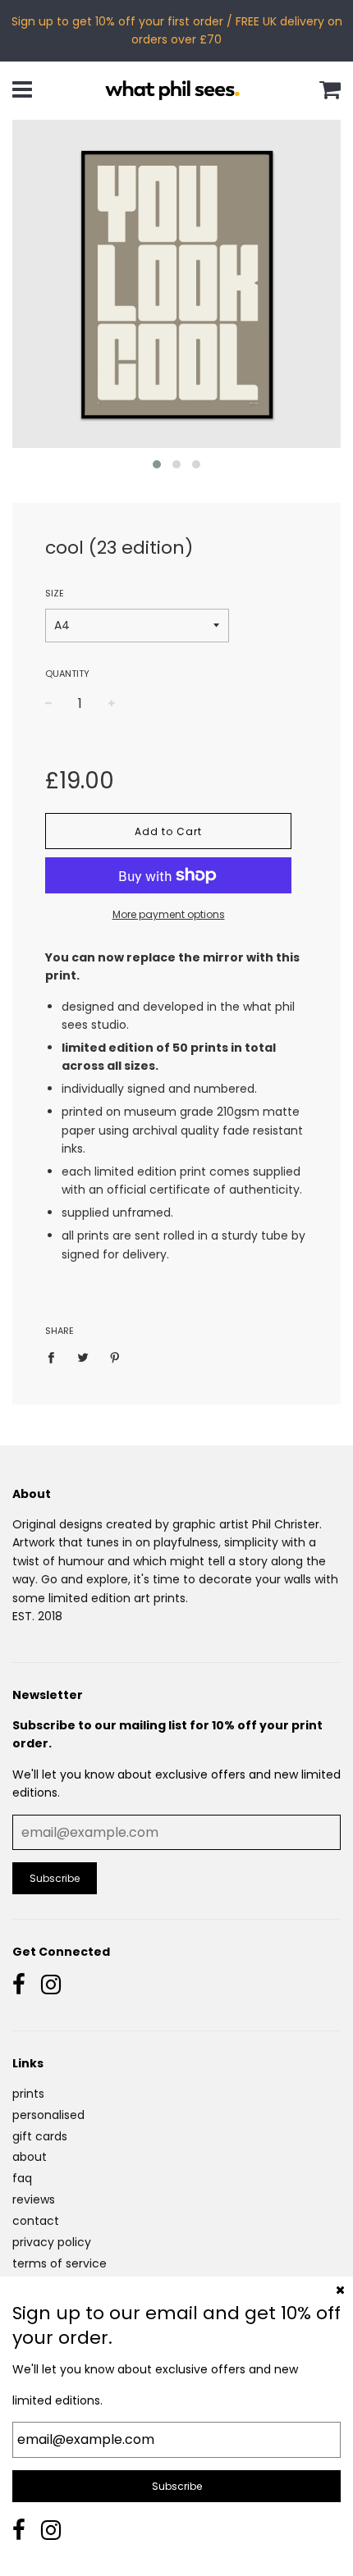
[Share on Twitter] (83, 1357)
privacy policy (52, 2242)
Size (55, 593)
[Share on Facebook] (55, 1357)
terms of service (60, 2263)
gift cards (40, 2136)
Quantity (67, 674)
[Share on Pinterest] (115, 1357)
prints (28, 2094)
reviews (34, 2199)
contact (36, 2221)
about (30, 2157)
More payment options (169, 914)
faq (22, 2178)
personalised (48, 2115)
